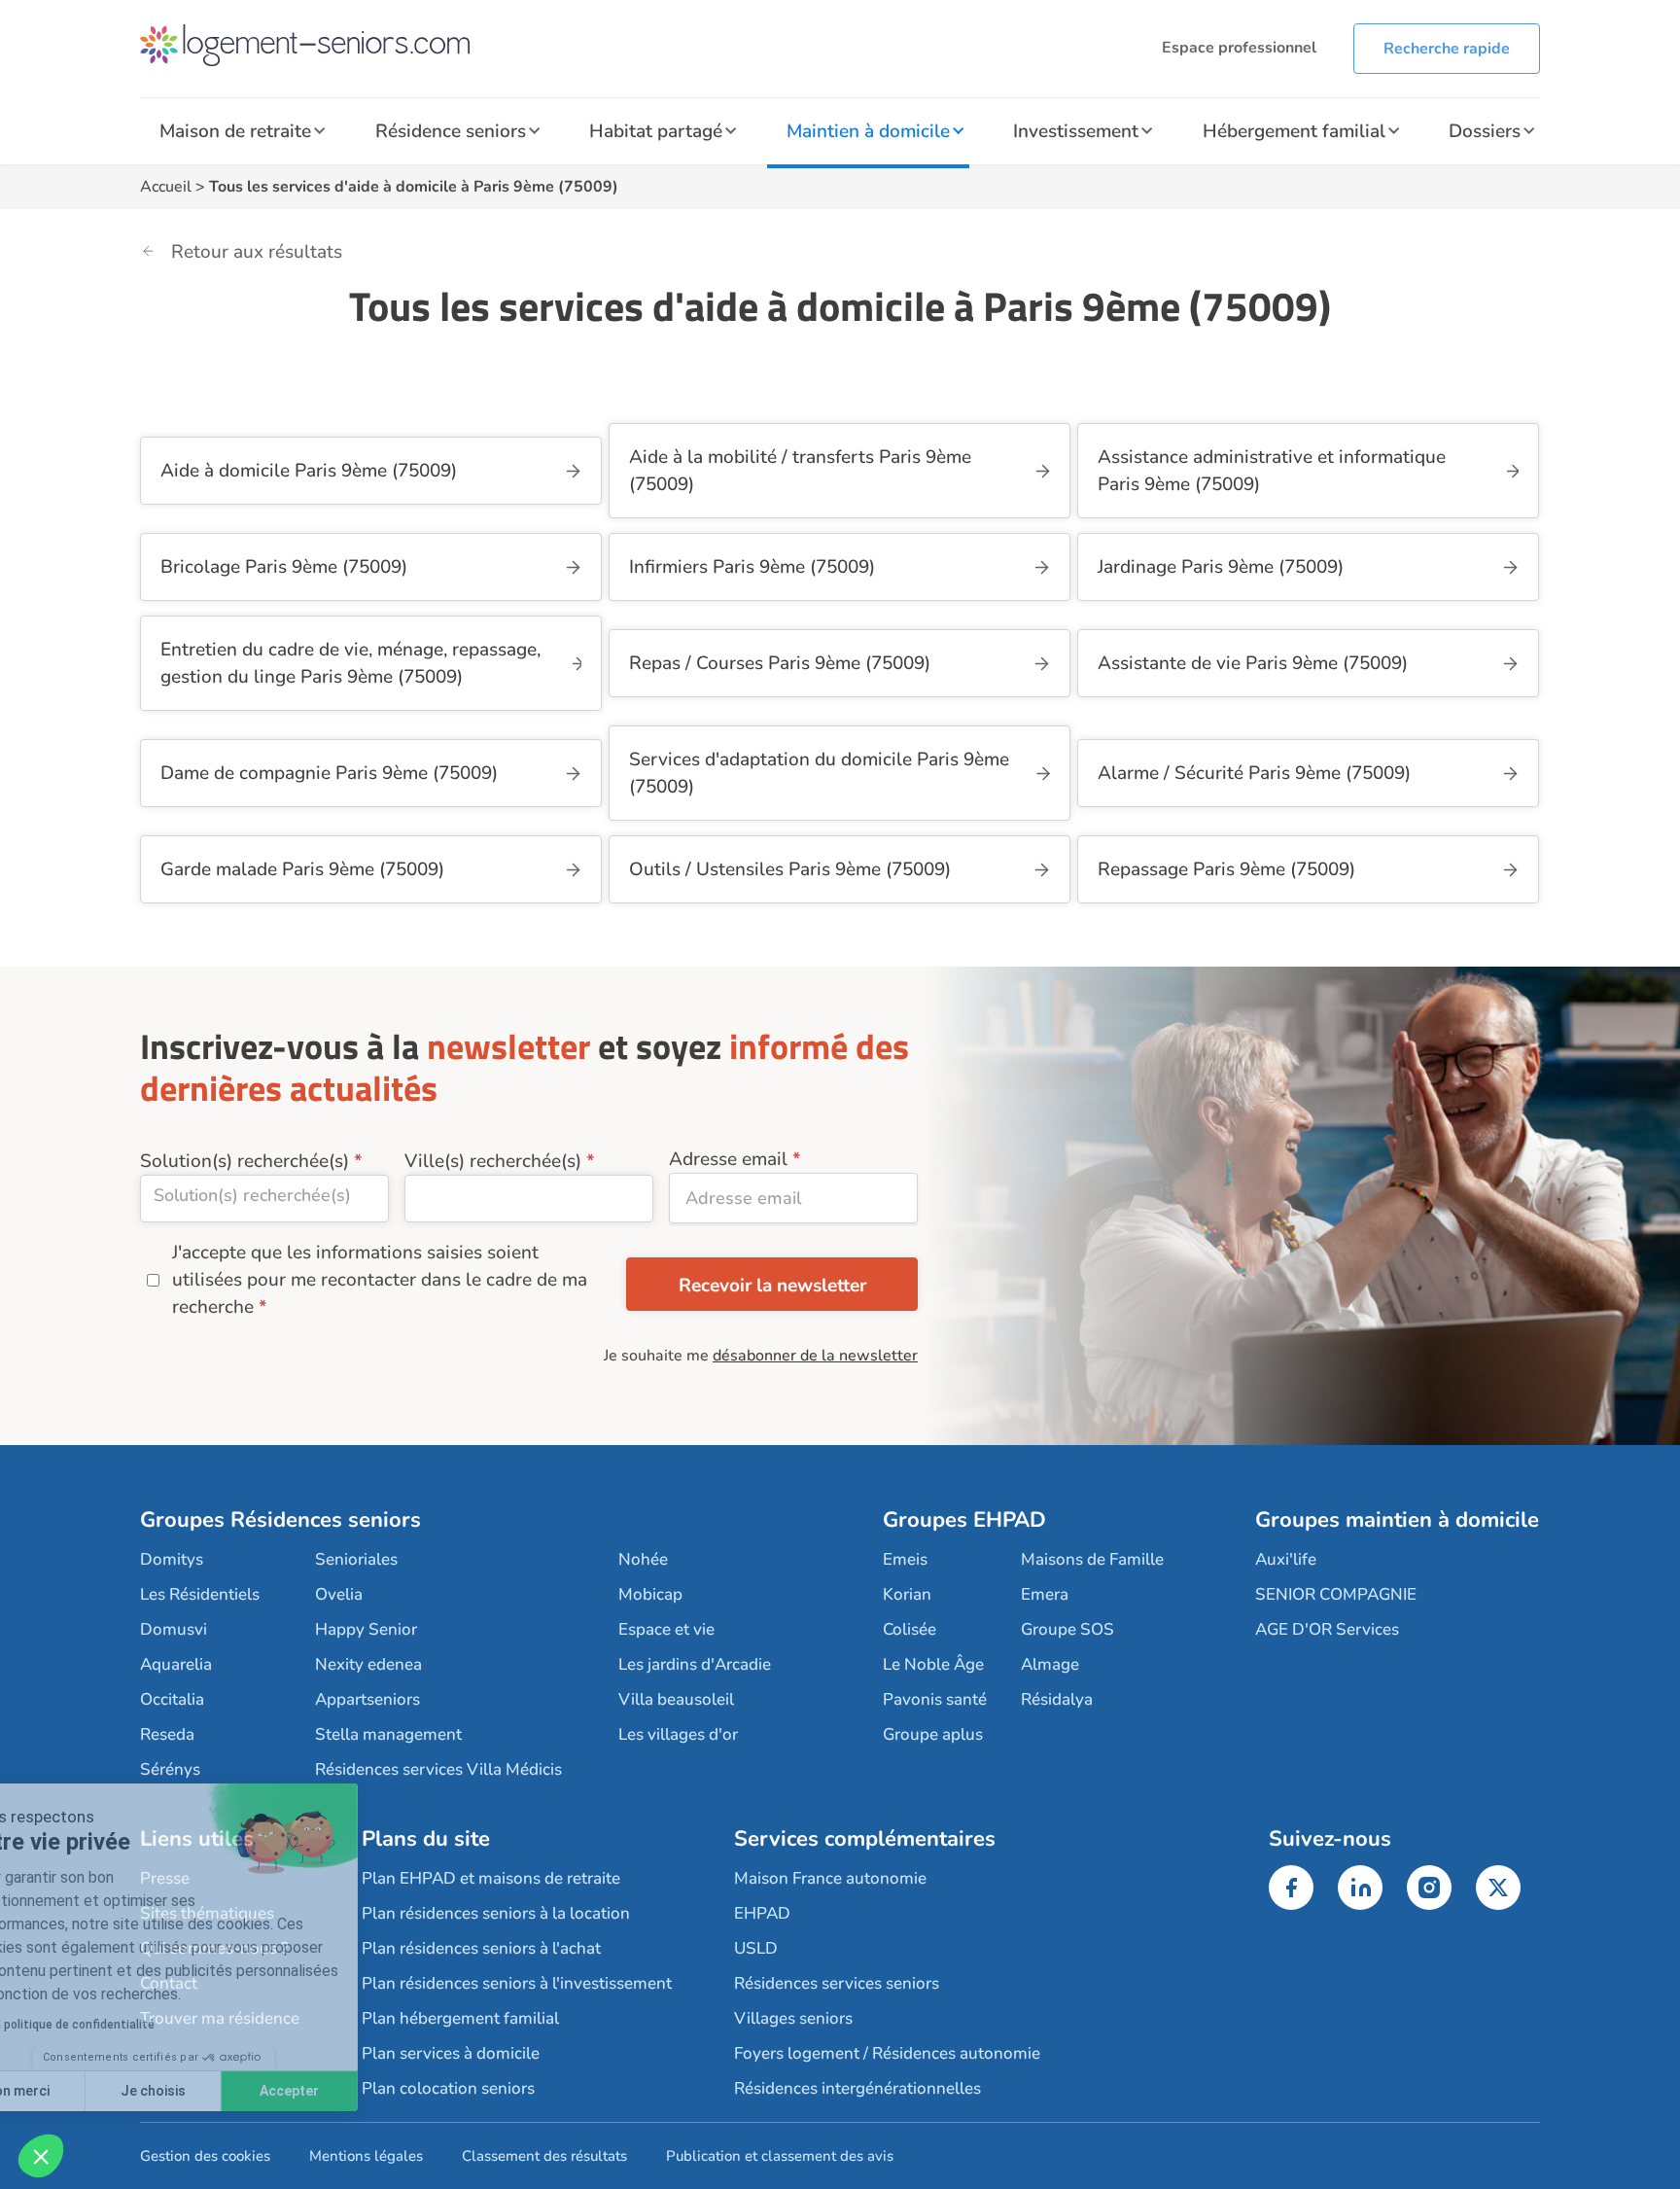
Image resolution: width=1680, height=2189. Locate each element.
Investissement (1076, 131)
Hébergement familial (1294, 131)
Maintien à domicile (868, 131)
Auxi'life (1286, 1559)
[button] (41, 2156)
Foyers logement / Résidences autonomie (887, 2053)
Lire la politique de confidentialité (132, 2025)
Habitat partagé (656, 131)
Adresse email (728, 1159)
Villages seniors (793, 2018)
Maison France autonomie (830, 1878)
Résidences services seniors (837, 1983)
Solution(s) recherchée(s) (245, 1161)
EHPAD (762, 1913)
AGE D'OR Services (1327, 1629)
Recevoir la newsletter (772, 1286)
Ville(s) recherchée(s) (493, 1161)
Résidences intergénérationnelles (857, 2088)
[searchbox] (264, 1195)
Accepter (360, 2091)
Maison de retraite (235, 131)
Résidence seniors (451, 131)
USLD (756, 1948)
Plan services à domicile (451, 2053)
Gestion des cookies (205, 2156)
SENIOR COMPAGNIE (1336, 1594)
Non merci (87, 2091)
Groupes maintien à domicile (1397, 1520)
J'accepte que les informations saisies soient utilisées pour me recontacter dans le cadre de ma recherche (380, 1280)
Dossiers (1485, 131)
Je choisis (223, 2091)
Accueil (166, 187)
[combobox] (264, 1199)
